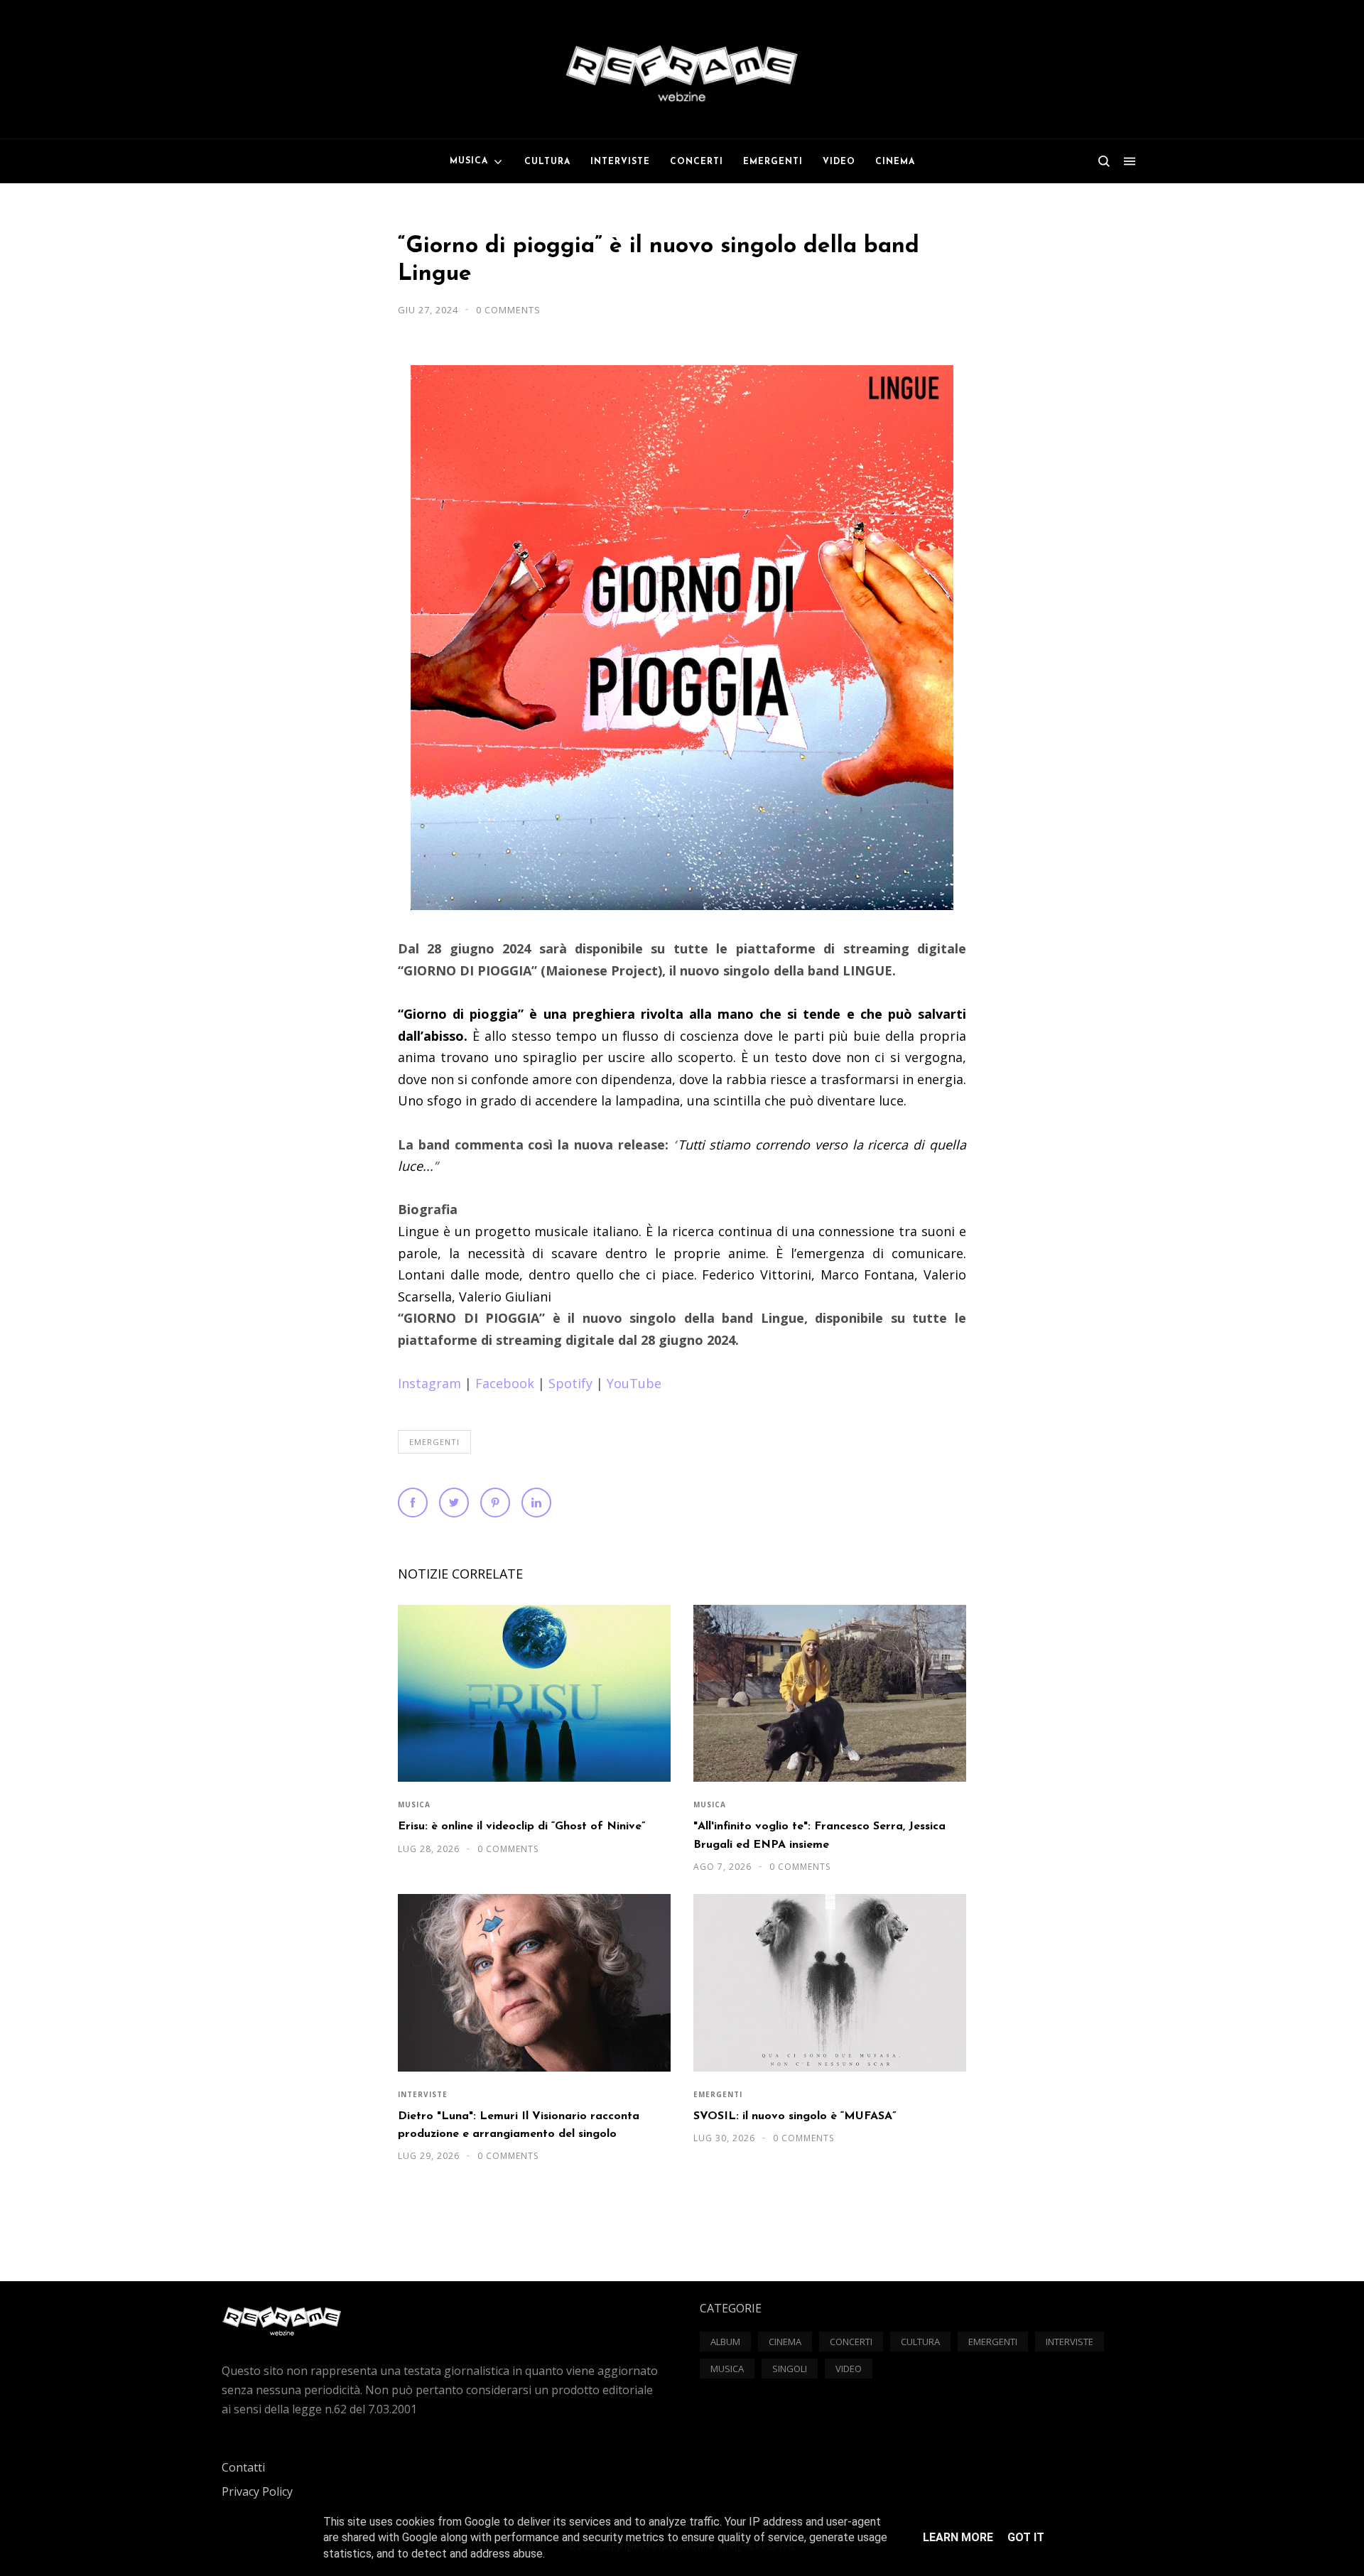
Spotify (570, 1383)
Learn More (958, 2537)
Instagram (429, 1383)
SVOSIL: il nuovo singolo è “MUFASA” (795, 2116)
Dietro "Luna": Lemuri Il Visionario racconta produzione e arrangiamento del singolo (519, 2125)
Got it (1026, 2537)
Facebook (505, 1383)
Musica (414, 1804)
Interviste (423, 2094)
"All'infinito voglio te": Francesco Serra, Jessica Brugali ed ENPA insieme (819, 1835)
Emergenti (434, 1442)
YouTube (634, 1383)
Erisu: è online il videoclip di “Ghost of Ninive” (521, 1827)
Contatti (243, 2467)
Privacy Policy (257, 2491)
